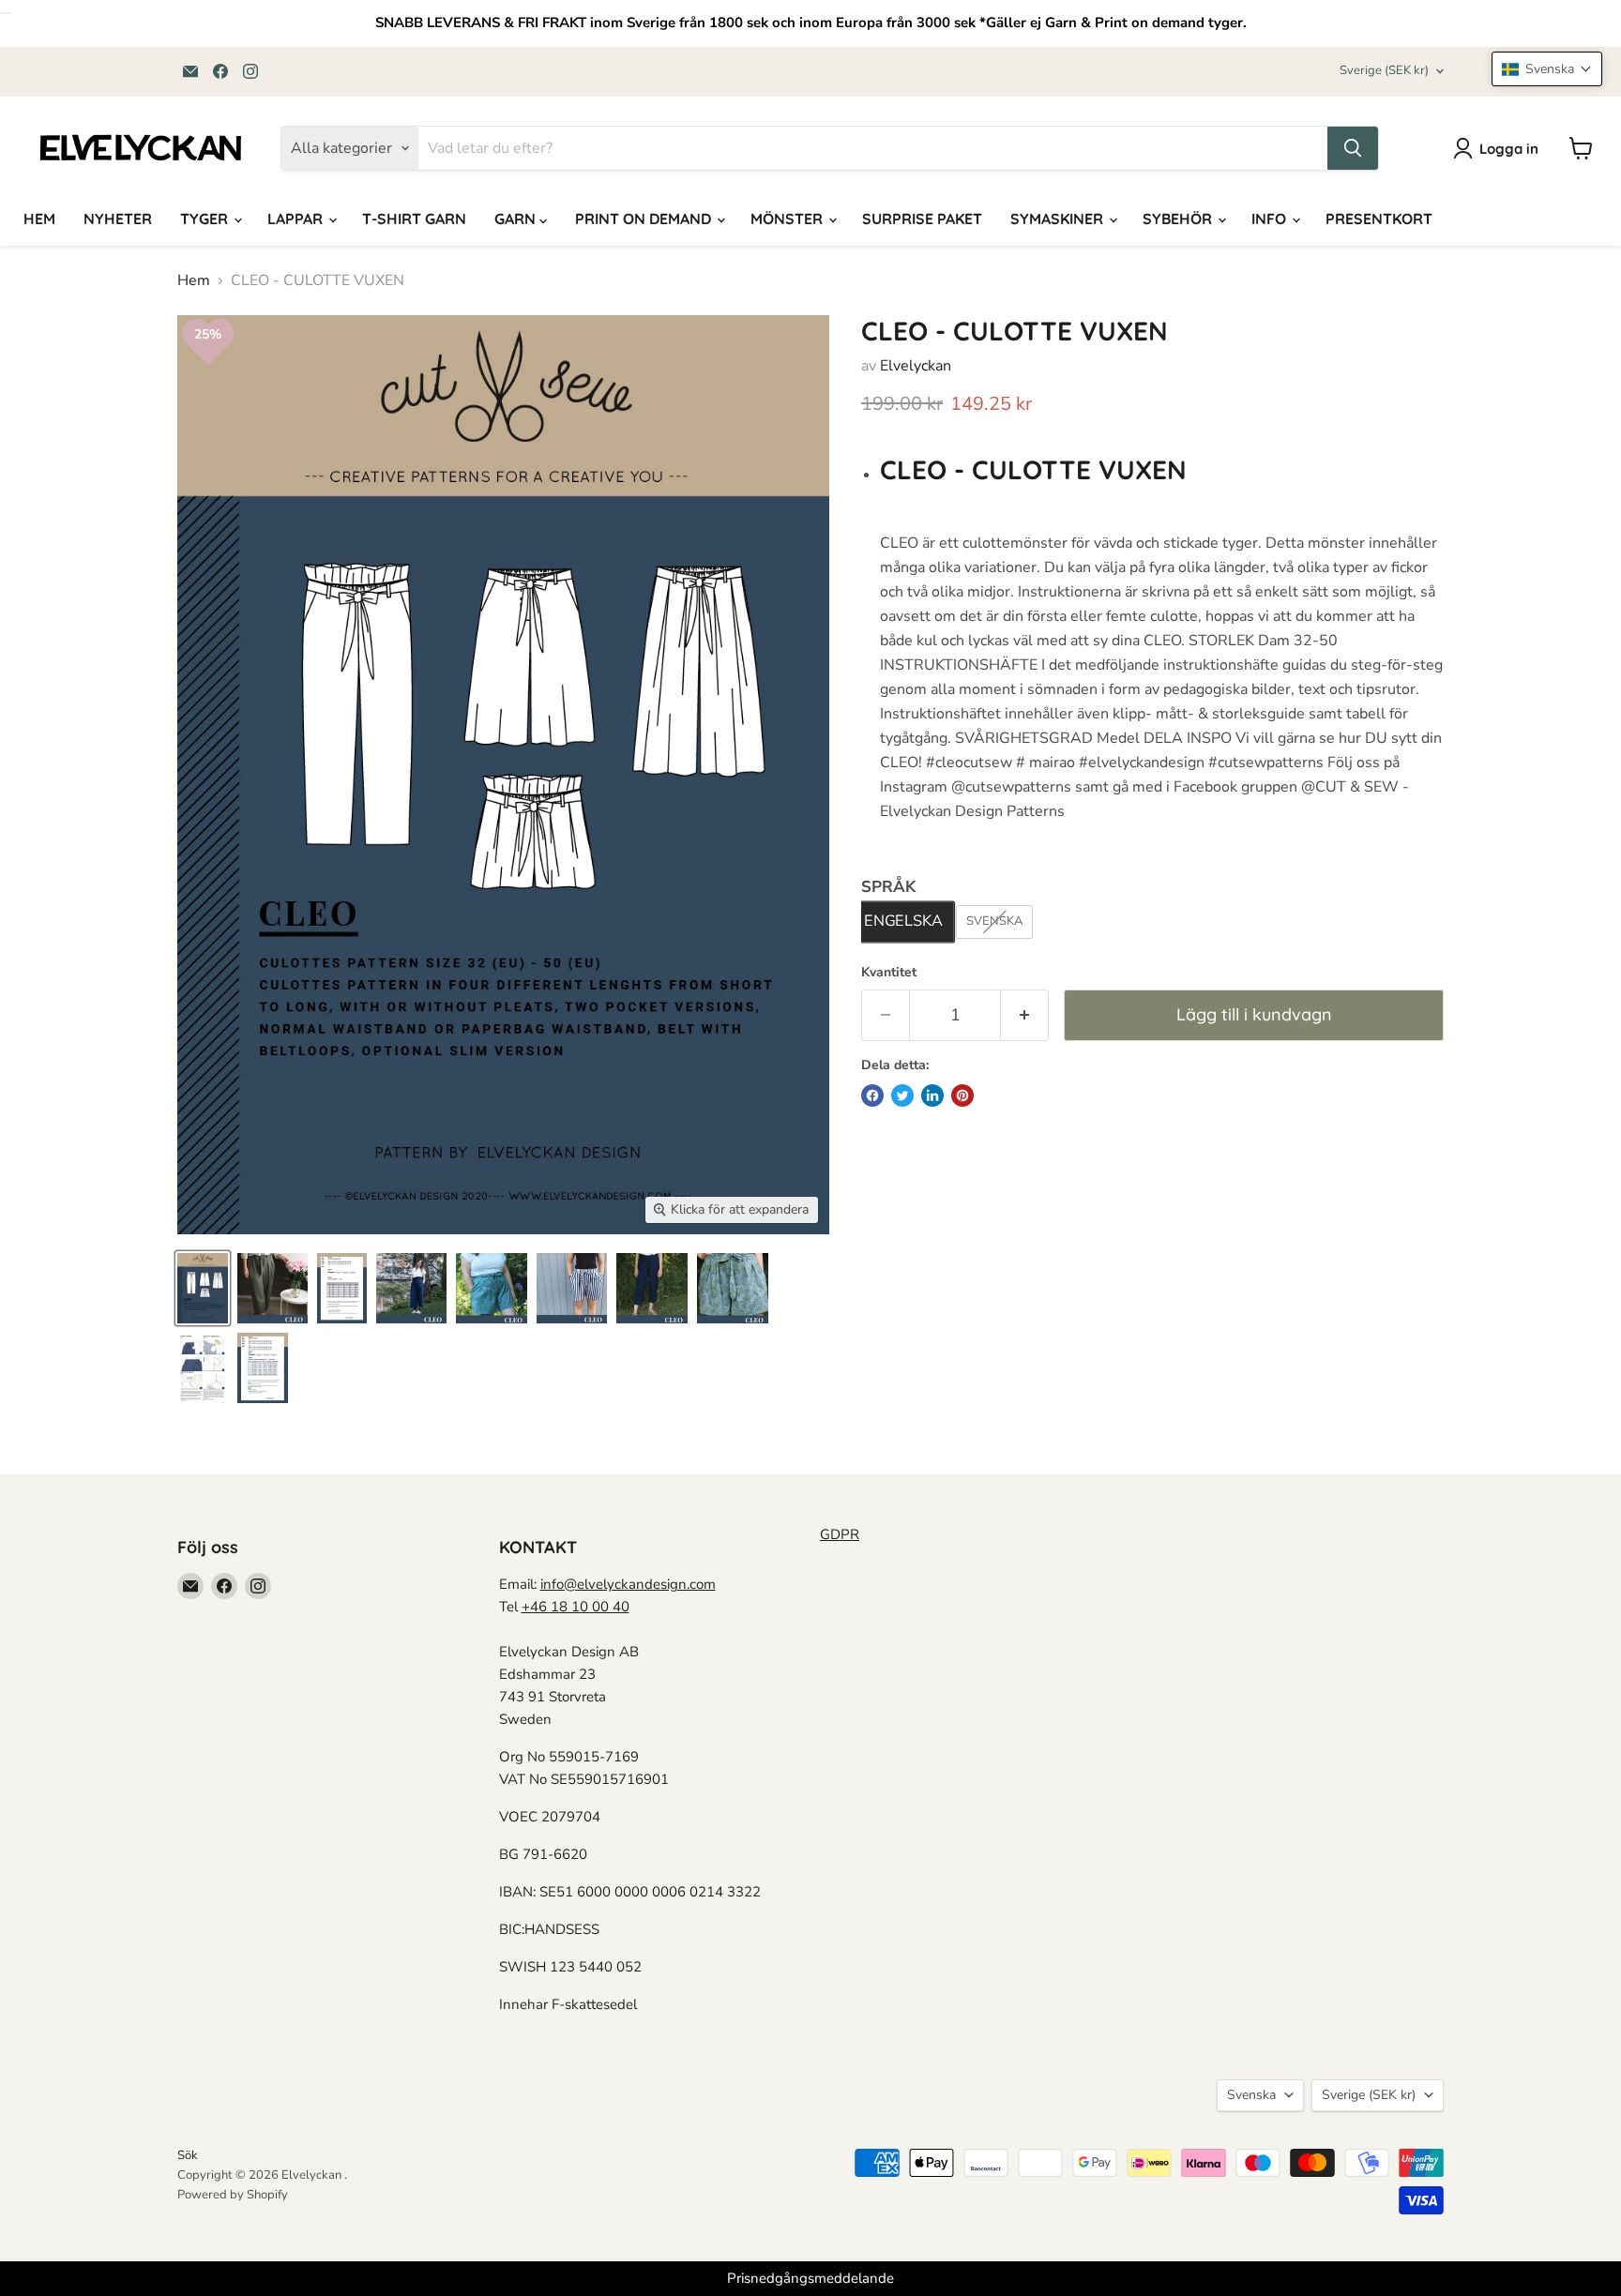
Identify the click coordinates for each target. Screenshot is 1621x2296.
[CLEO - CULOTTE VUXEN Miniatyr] (203, 1288)
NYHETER (118, 219)
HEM (39, 219)
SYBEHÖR (1179, 219)
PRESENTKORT (1379, 219)
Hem (194, 280)
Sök (188, 2155)
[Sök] (1353, 148)
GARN (517, 219)
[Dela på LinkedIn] (932, 1095)
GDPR (840, 1534)
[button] (1547, 69)
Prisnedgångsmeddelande (810, 2278)
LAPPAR (297, 219)
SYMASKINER (1059, 219)
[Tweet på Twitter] (902, 1095)
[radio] (903, 922)
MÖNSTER (788, 219)
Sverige (1384, 70)
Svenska (1251, 2095)
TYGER (206, 219)
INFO (1271, 219)
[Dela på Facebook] (872, 1095)
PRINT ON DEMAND (645, 219)
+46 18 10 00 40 (576, 1607)
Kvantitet (889, 973)
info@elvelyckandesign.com (628, 1584)
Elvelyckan (916, 366)
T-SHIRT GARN (414, 219)
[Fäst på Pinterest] (962, 1095)
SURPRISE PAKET (922, 219)
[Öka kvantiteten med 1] (1025, 1015)
